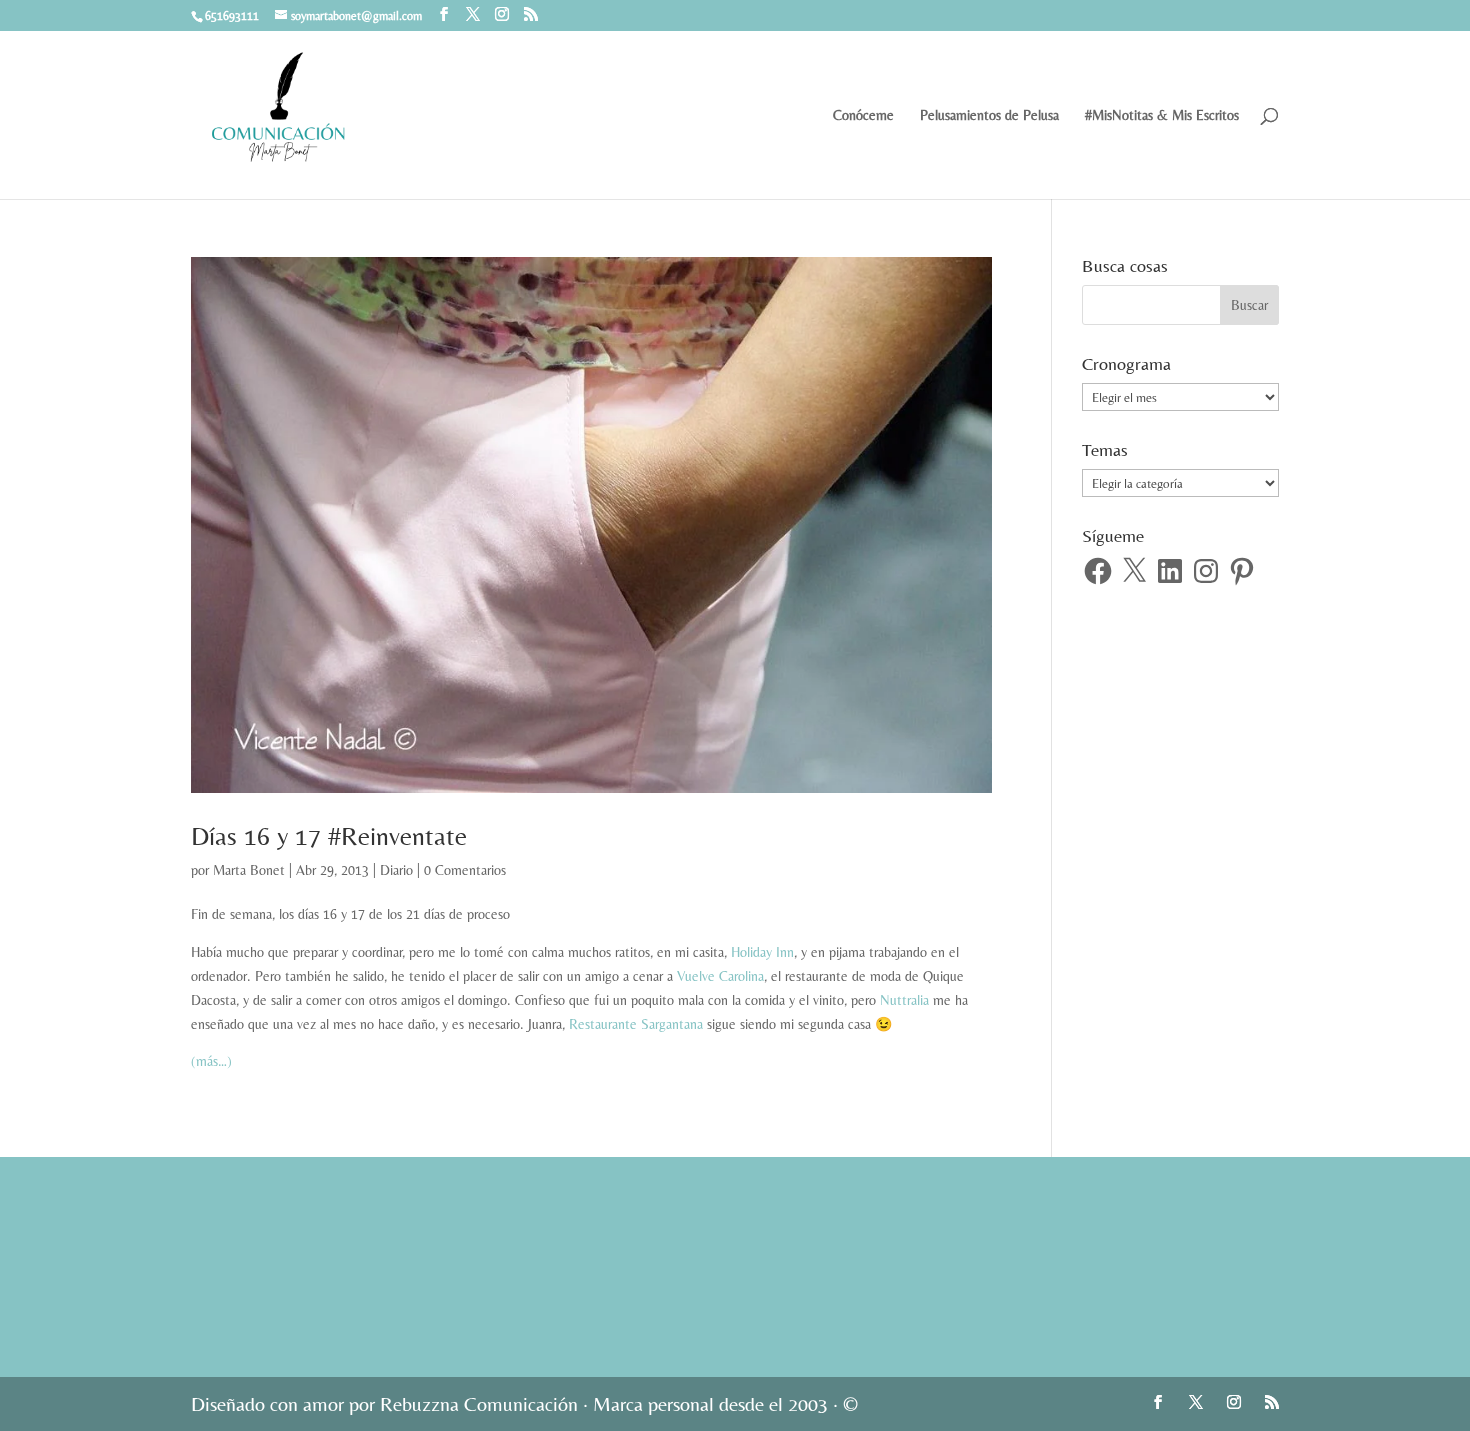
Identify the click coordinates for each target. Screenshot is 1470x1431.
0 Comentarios (465, 870)
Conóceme (863, 115)
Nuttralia (904, 1000)
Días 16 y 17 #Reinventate (329, 836)
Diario (396, 870)
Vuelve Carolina (720, 976)
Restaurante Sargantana (636, 1024)
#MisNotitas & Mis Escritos (1162, 115)
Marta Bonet (249, 870)
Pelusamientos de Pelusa (989, 115)
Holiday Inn (762, 952)
